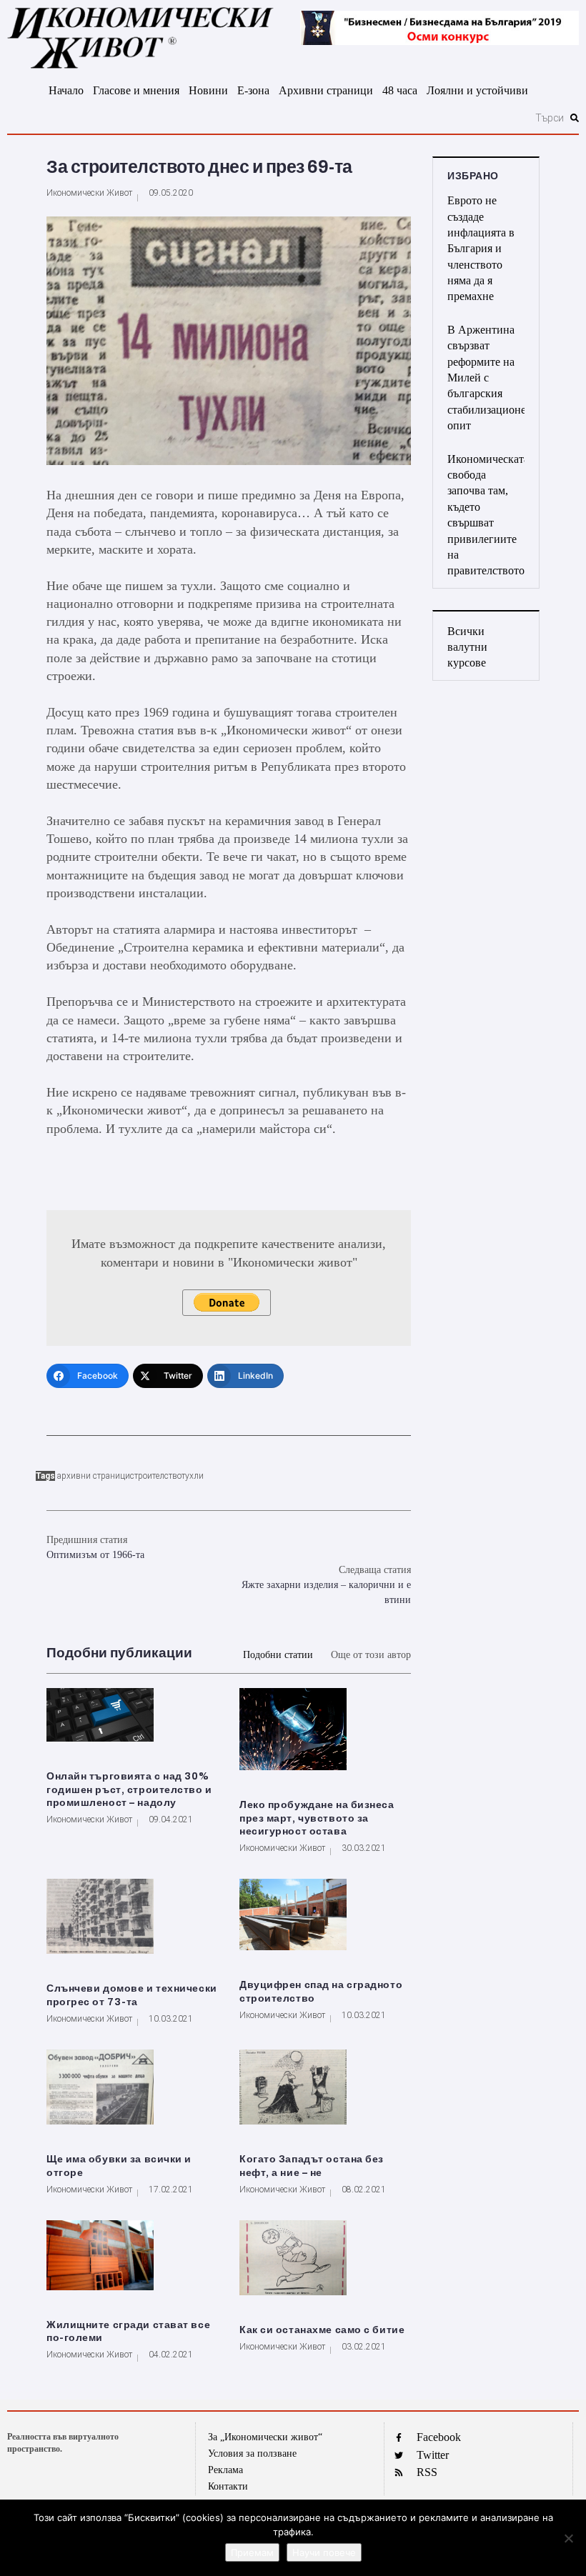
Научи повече (324, 2552)
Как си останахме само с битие (322, 2330)
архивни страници (94, 1476)
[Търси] (287, 118)
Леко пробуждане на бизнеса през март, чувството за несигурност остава (317, 1818)
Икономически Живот (89, 193)
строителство (156, 1476)
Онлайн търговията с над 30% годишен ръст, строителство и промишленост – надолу (129, 1790)
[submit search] (575, 118)
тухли (193, 1476)
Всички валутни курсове (467, 647)
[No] (568, 2538)
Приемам (252, 2552)
